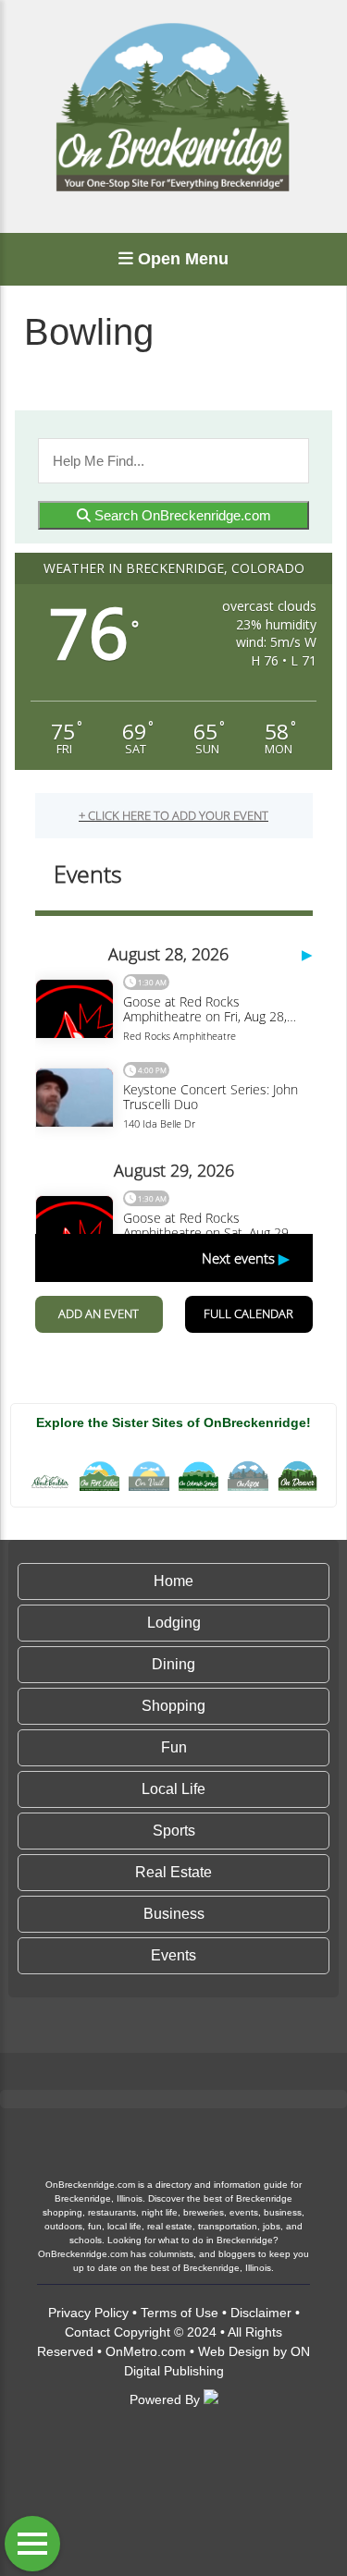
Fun (174, 1747)
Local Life (173, 1789)
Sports (174, 1831)
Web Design (234, 2351)
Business (174, 1914)
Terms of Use (180, 2313)
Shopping (173, 1706)
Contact (87, 2332)
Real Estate (173, 1872)
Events (173, 1955)
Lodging (174, 1623)
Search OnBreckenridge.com (181, 515)
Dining (173, 1664)
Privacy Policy (88, 2313)
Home (173, 1581)
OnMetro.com (146, 2351)
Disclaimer (261, 2313)
